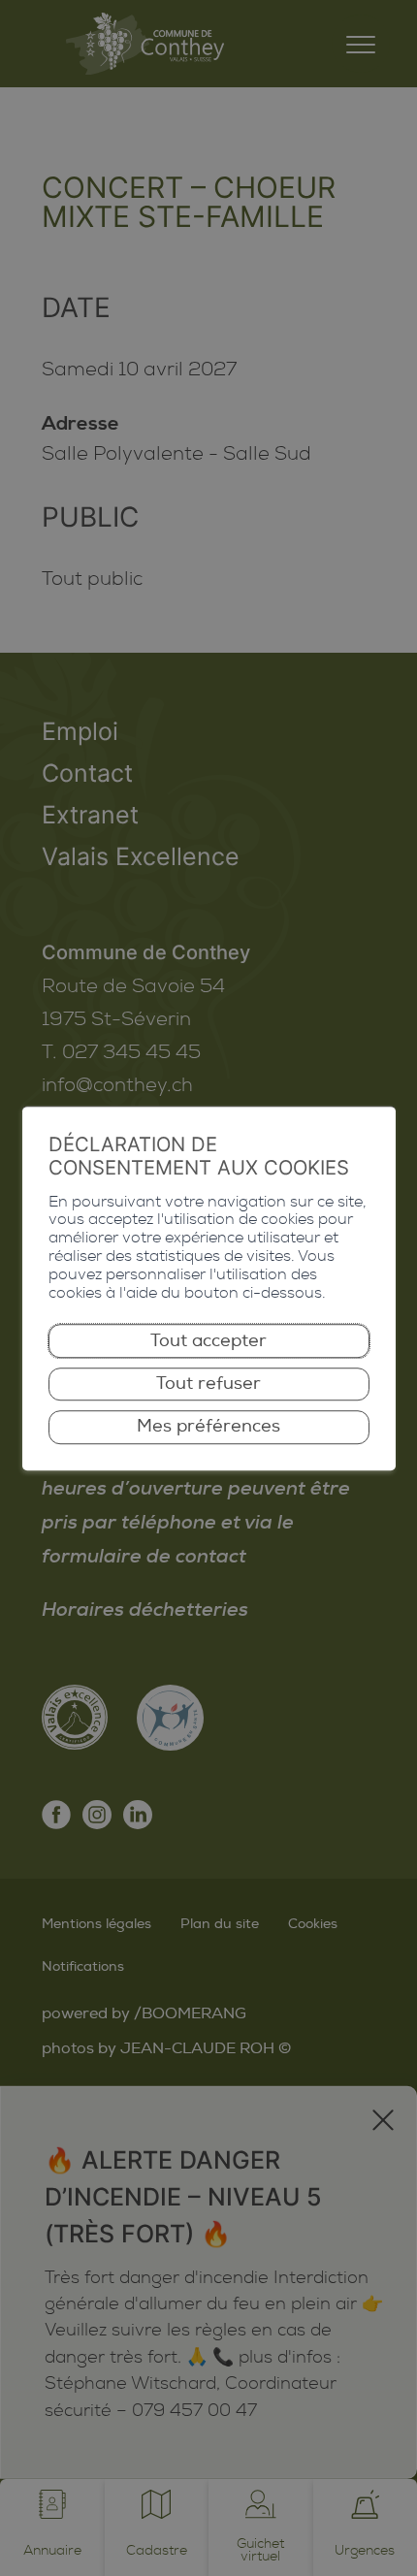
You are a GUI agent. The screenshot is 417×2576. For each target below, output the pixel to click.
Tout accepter (208, 1341)
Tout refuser (208, 1384)
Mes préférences (208, 1427)
